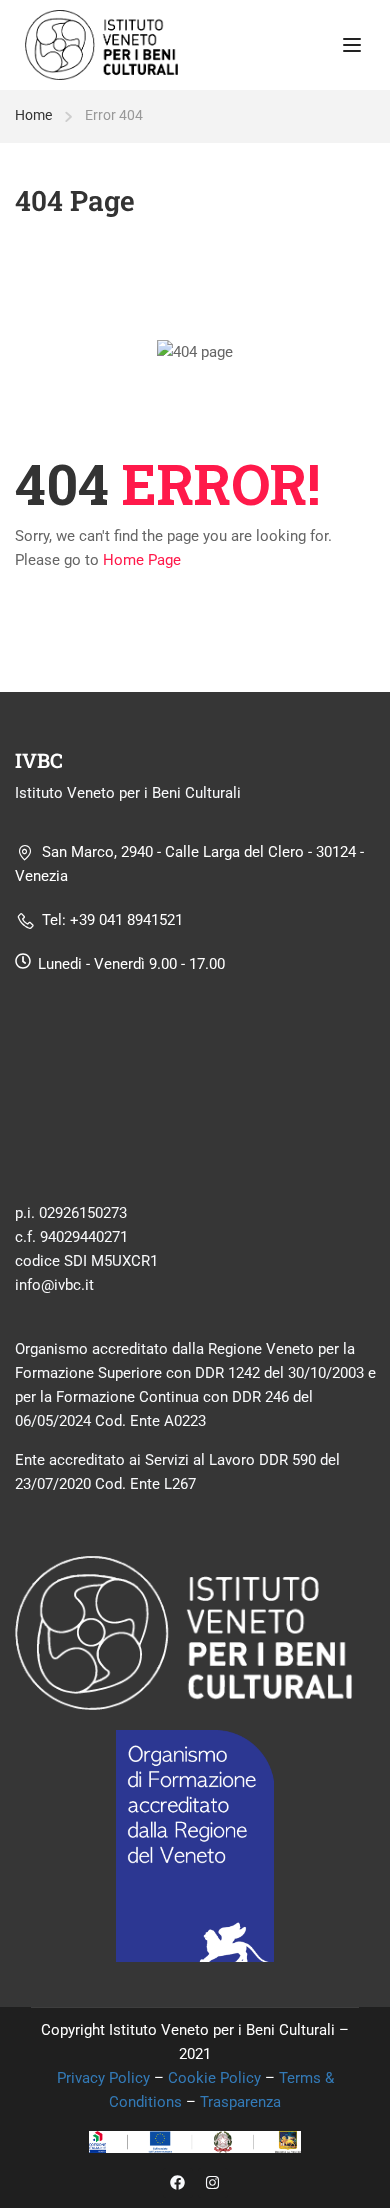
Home (33, 115)
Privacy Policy (105, 2078)
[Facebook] (178, 2183)
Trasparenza (240, 2102)
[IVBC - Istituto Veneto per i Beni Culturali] (101, 44)
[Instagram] (213, 2183)
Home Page (142, 560)
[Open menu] (354, 45)
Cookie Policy (214, 2078)
